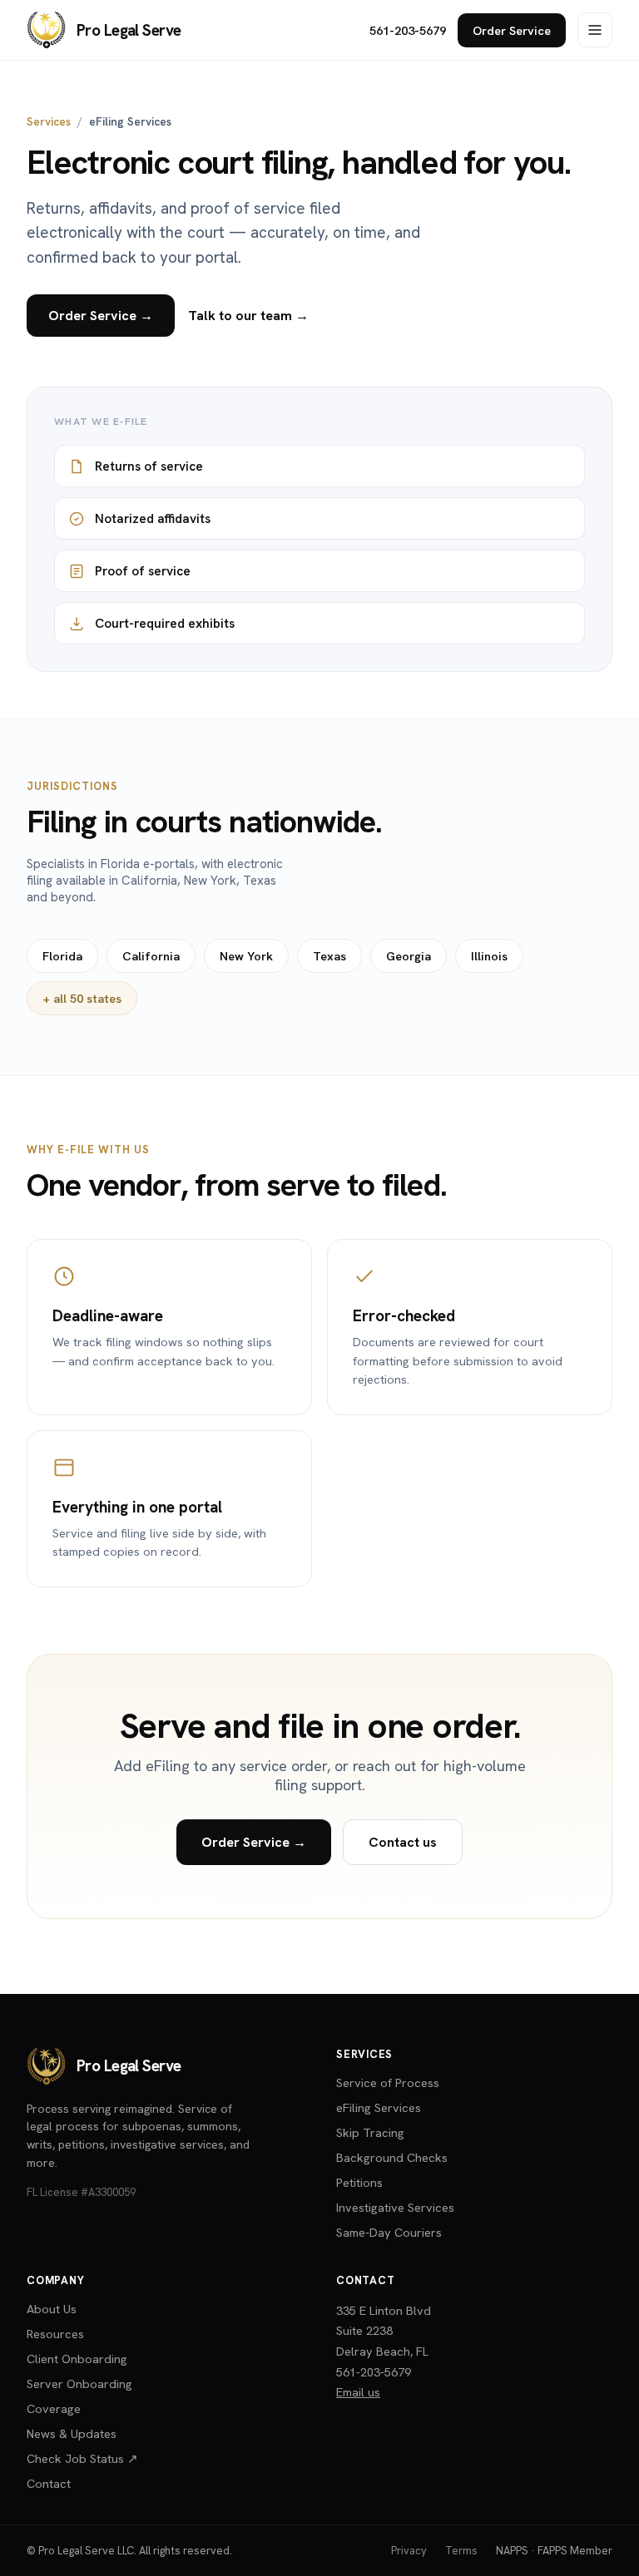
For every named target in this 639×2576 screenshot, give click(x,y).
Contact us (403, 1842)
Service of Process (388, 2083)
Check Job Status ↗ (82, 2458)
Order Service (512, 30)
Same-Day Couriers (389, 2232)
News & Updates (72, 2433)
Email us (358, 2392)
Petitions (359, 2182)
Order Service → (101, 316)
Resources (55, 2334)
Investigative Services (395, 2207)
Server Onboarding (79, 2384)
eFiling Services (379, 2107)
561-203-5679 (408, 30)
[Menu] (595, 30)
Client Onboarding (77, 2359)
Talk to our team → (248, 316)
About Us (52, 2309)
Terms (461, 2551)
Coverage (54, 2408)
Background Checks (392, 2157)
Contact (49, 2483)
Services (49, 121)
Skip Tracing (370, 2132)
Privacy (409, 2551)
